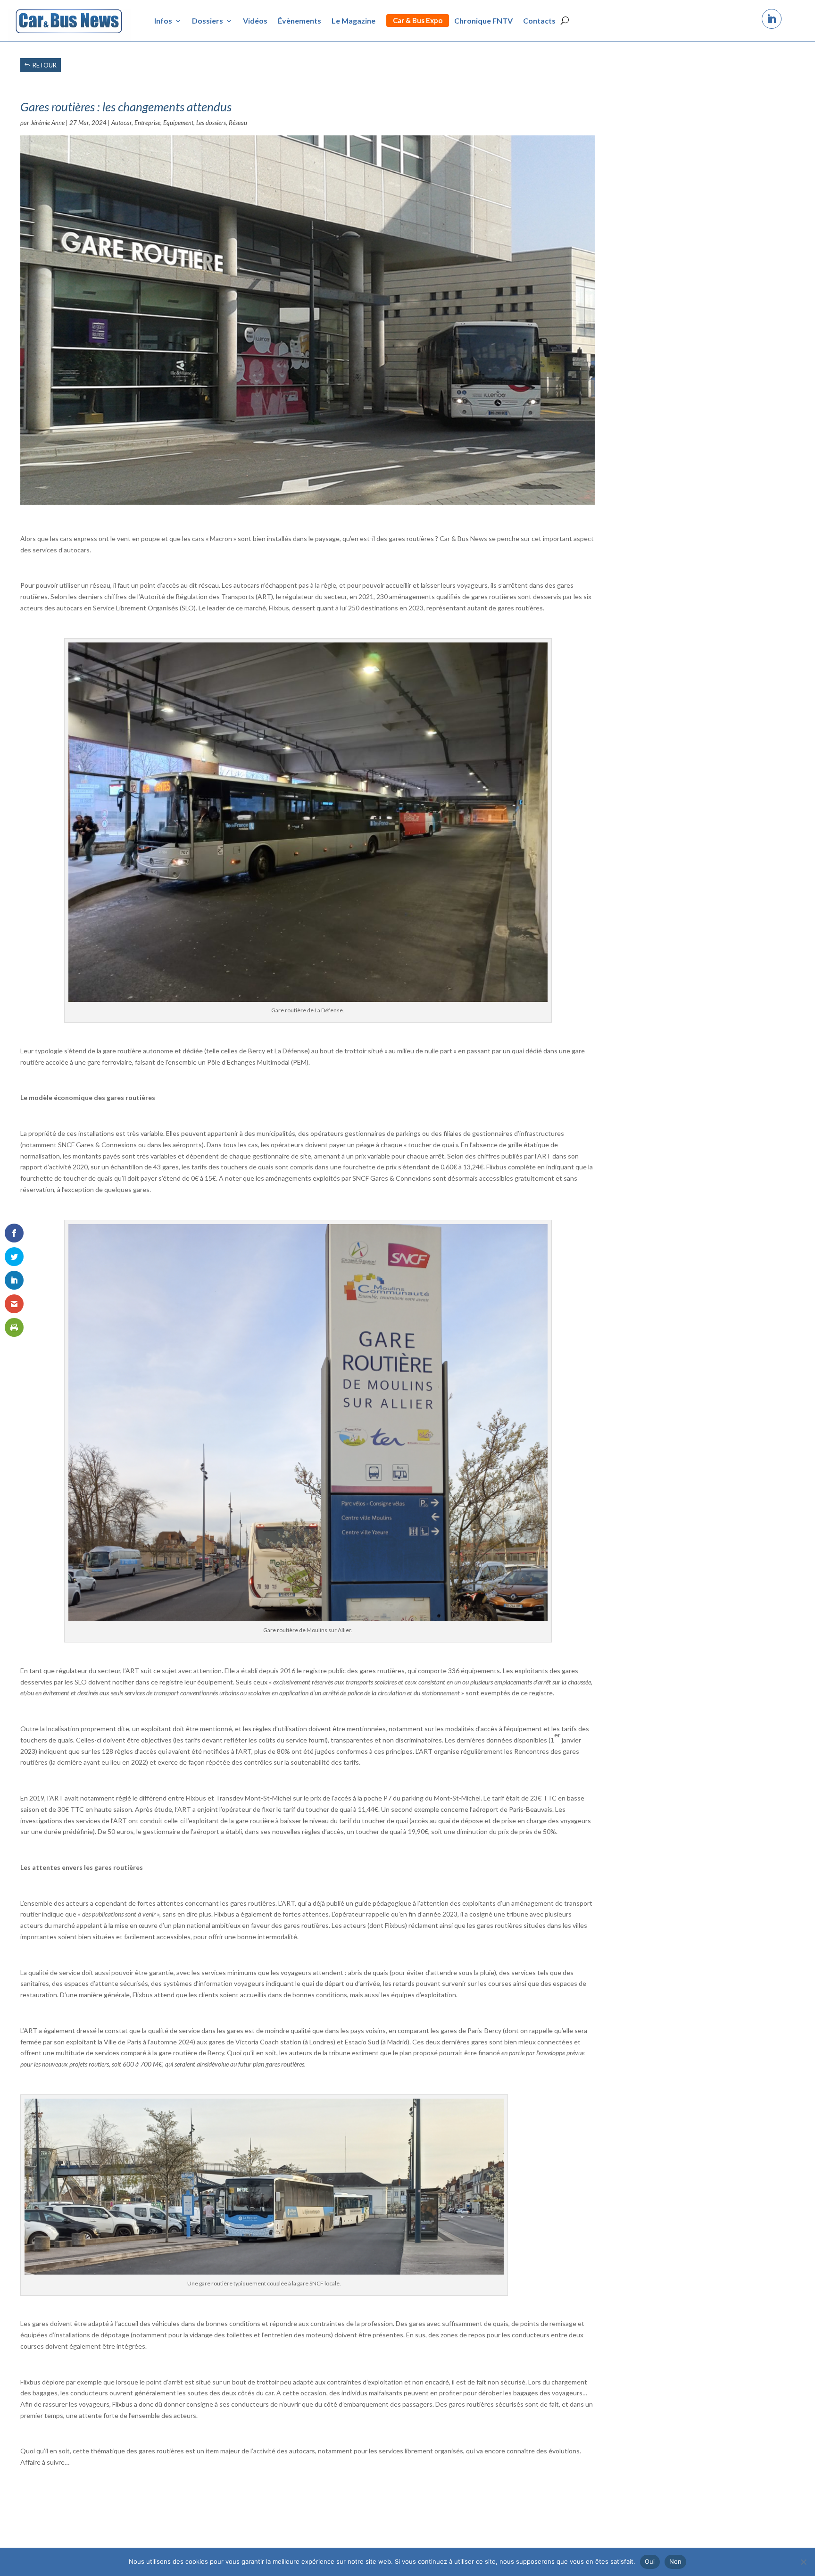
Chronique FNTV (483, 21)
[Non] (803, 2562)
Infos (163, 21)
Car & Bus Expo (418, 20)
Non (676, 2561)
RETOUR (45, 65)
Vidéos (255, 21)
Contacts (539, 21)
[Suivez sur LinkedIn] (772, 19)
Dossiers (208, 21)
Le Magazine (353, 21)
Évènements (299, 21)
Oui (650, 2561)
